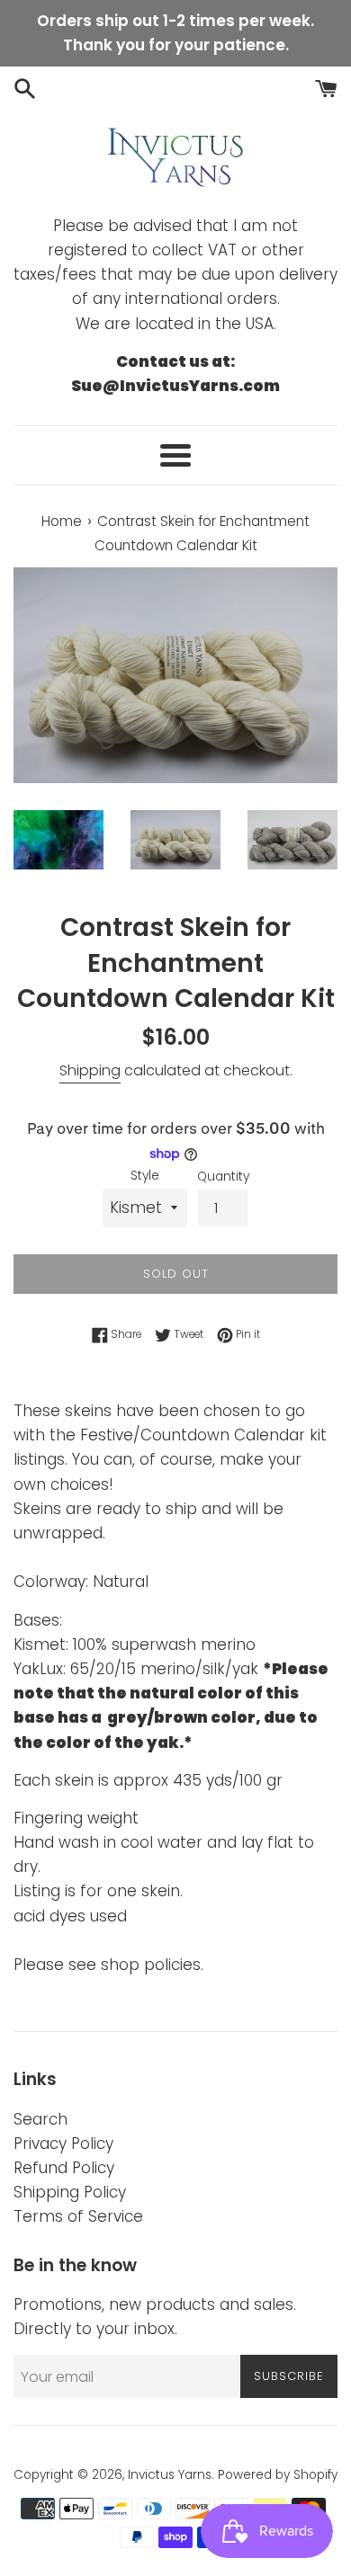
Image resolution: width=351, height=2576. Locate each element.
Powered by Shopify (278, 2475)
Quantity (223, 1177)
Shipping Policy (70, 2192)
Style (145, 1176)
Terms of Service (78, 2216)
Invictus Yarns (170, 2475)
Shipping (90, 1070)
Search (40, 2119)
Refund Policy (64, 2168)
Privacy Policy (63, 2144)
